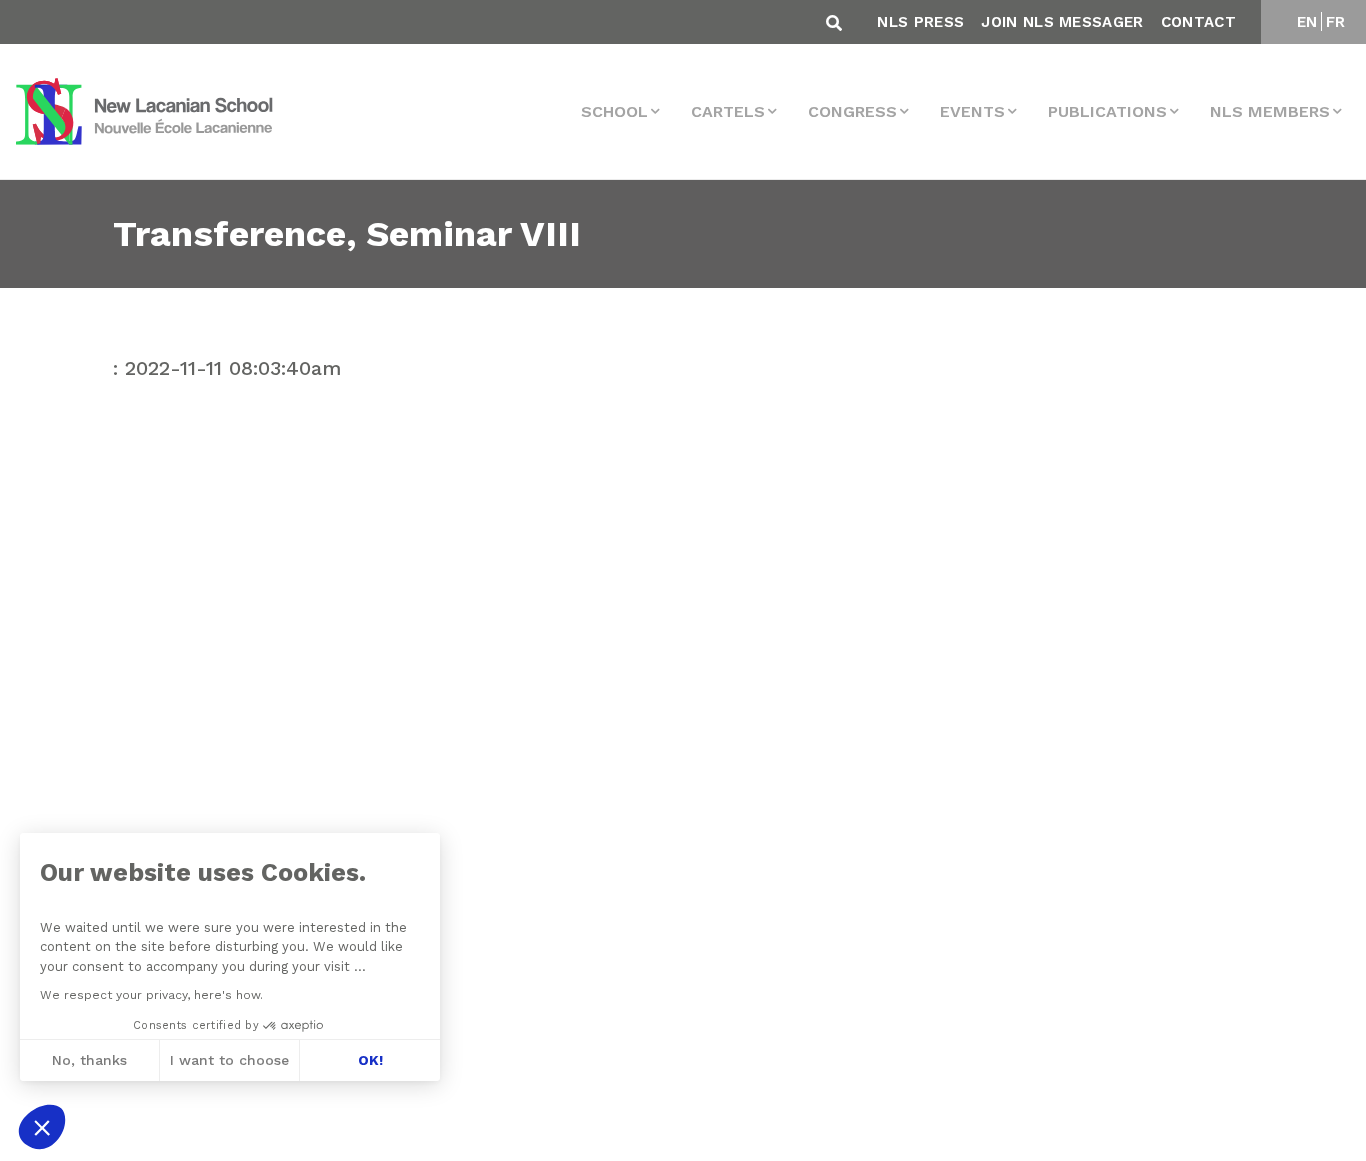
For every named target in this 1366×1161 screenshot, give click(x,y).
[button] (42, 1127)
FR (1336, 22)
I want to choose (229, 1060)
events (972, 111)
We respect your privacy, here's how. (151, 995)
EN (1307, 22)
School (614, 111)
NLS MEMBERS (1270, 111)
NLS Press (920, 22)
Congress (852, 111)
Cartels (728, 111)
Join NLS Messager (1062, 22)
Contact (1198, 22)
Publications (1107, 111)
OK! (370, 1060)
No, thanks (89, 1060)
